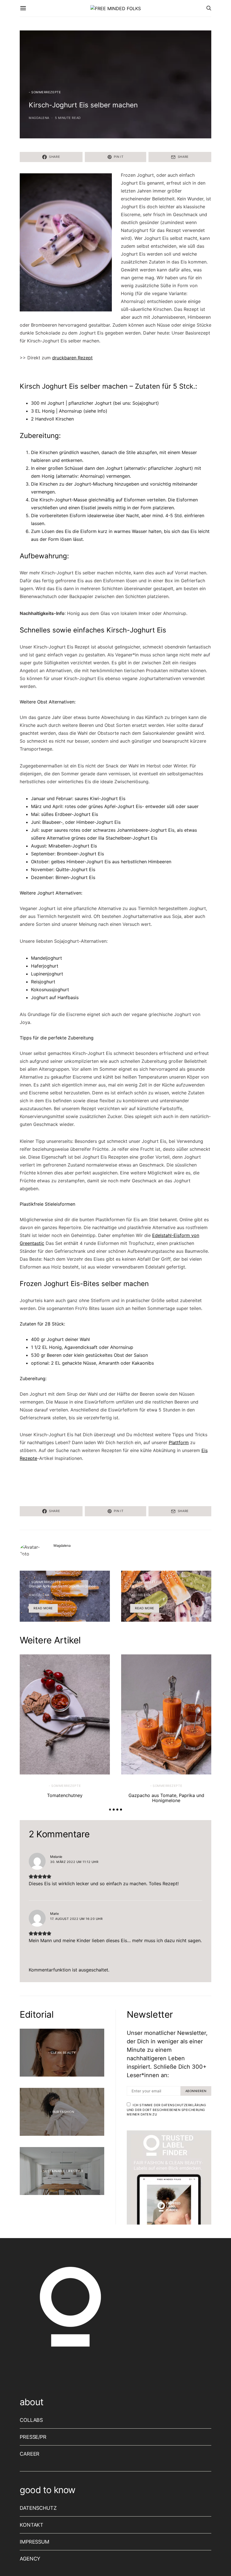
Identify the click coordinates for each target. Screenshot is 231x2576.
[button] (110, 1810)
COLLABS (31, 2420)
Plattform (179, 1442)
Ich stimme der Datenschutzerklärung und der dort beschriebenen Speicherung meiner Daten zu (166, 2110)
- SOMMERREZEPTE (45, 92)
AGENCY (30, 2559)
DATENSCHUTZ (38, 2508)
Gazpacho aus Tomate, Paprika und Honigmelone (166, 1798)
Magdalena (39, 118)
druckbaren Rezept (72, 358)
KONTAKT (32, 2525)
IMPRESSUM (35, 2542)
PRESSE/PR (33, 2437)
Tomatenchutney (65, 1795)
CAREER (30, 2454)
